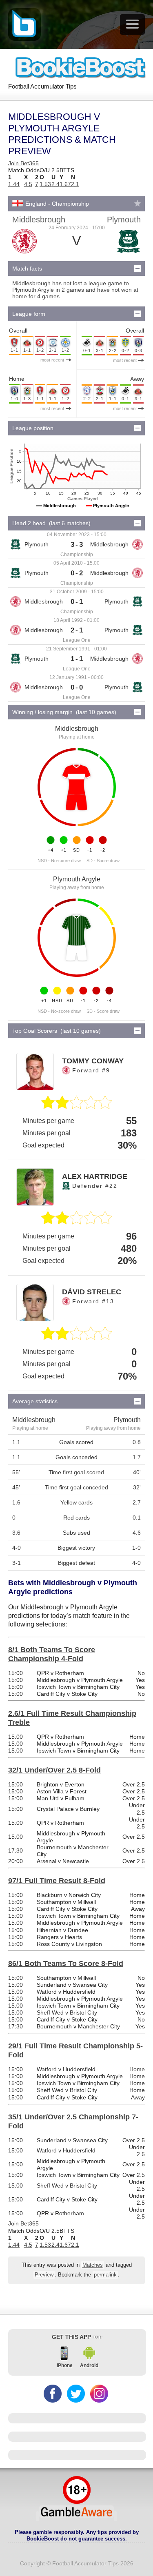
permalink (105, 2275)
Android (89, 2365)
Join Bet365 (23, 163)
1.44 (14, 184)
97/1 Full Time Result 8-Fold (57, 1881)
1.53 (45, 184)
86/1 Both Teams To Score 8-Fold (66, 1964)
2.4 (55, 184)
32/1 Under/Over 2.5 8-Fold (54, 1770)
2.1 (75, 184)
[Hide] (137, 268)
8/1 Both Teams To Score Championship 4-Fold (52, 1654)
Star (137, 203)
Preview (44, 2275)
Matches (93, 2265)
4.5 (28, 184)
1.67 (65, 184)
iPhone (65, 2365)
